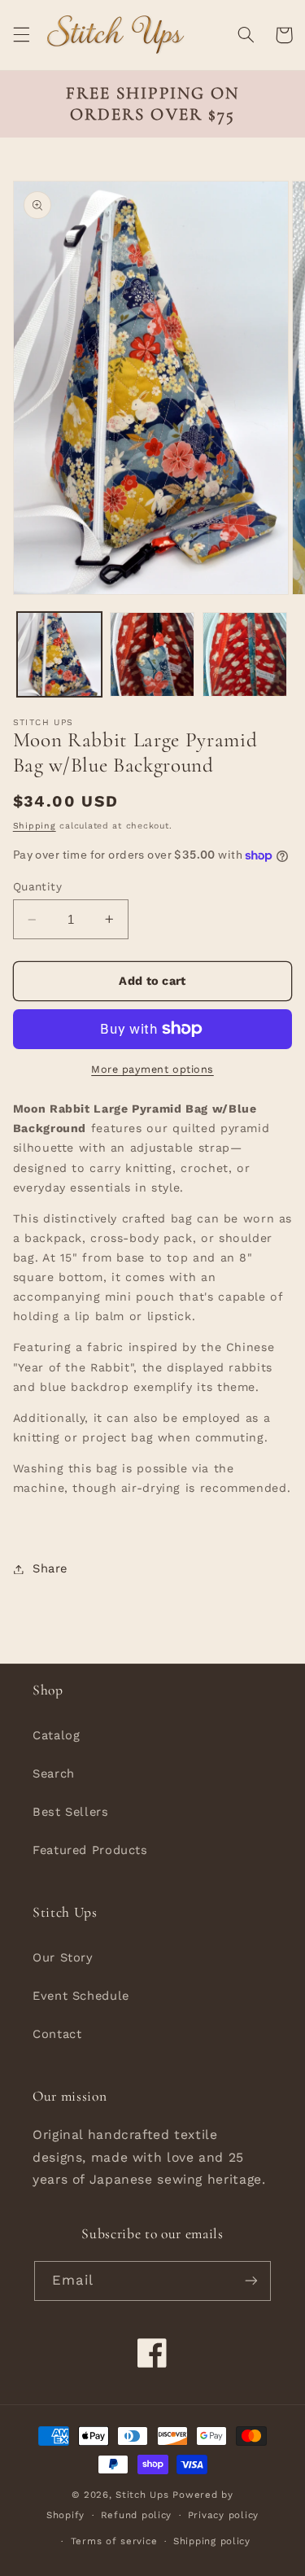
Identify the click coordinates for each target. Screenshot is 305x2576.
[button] (21, 35)
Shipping (35, 826)
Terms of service (114, 2541)
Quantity (37, 886)
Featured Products (90, 1850)
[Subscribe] (251, 2281)
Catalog (56, 1735)
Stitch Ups (142, 2495)
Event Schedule (81, 1996)
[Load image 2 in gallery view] (152, 654)
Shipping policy (212, 2541)
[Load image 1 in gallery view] (59, 654)
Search (54, 1773)
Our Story (63, 1957)
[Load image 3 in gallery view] (245, 654)
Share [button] (50, 1568)
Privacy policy (223, 2515)
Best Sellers (71, 1812)
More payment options (152, 1069)
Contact (57, 2034)
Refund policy (137, 2515)
